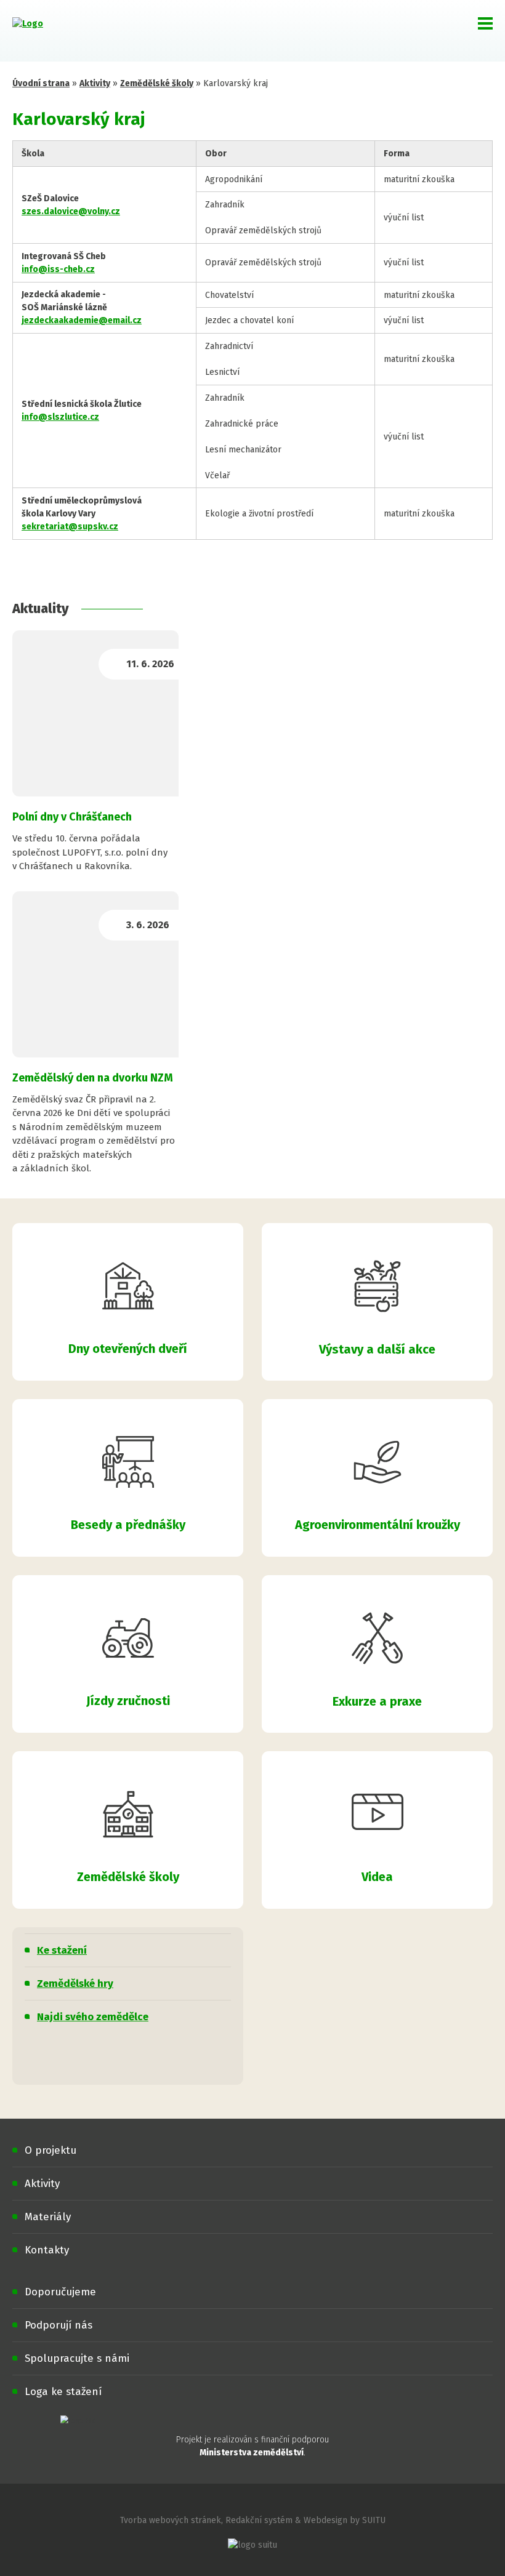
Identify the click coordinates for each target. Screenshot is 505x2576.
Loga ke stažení (63, 2392)
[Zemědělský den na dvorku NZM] (95, 974)
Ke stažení (62, 1950)
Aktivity (95, 83)
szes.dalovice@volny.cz (71, 211)
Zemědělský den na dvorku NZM (93, 1078)
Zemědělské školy (157, 83)
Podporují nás (59, 2325)
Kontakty (47, 2250)
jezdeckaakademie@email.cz (82, 320)
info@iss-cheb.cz (58, 269)
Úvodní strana (41, 83)
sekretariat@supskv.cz (70, 527)
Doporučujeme (60, 2292)
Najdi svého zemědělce (93, 2017)
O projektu (50, 2150)
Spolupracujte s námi (77, 2358)
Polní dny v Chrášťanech (72, 817)
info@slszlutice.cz (60, 417)
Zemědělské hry (75, 1984)
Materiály (48, 2217)
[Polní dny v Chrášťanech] (95, 713)
